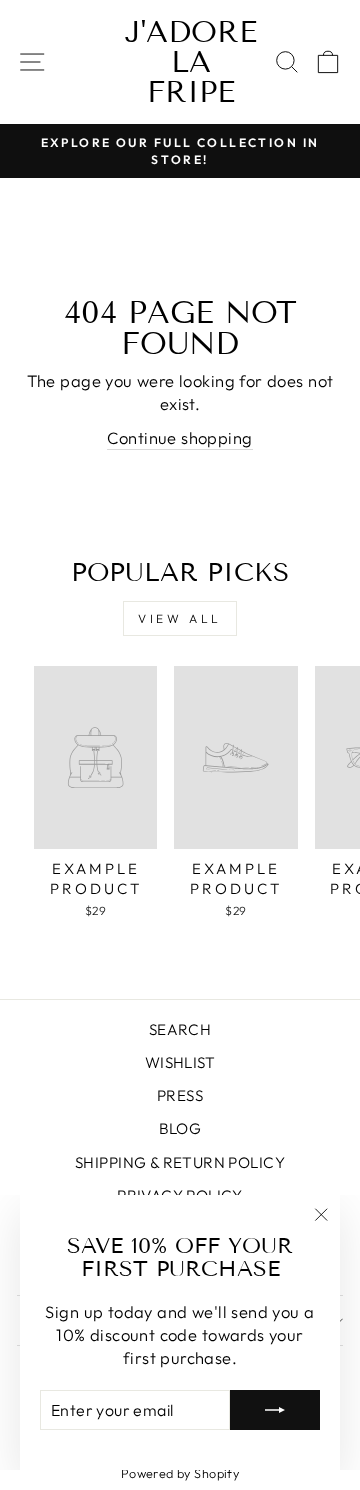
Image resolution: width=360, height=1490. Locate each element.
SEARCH (180, 1029)
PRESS (180, 1095)
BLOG (180, 1128)
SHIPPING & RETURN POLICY (180, 1162)
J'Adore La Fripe (191, 62)
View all (180, 618)
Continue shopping (179, 437)
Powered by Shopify (180, 1473)
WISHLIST (180, 1062)
